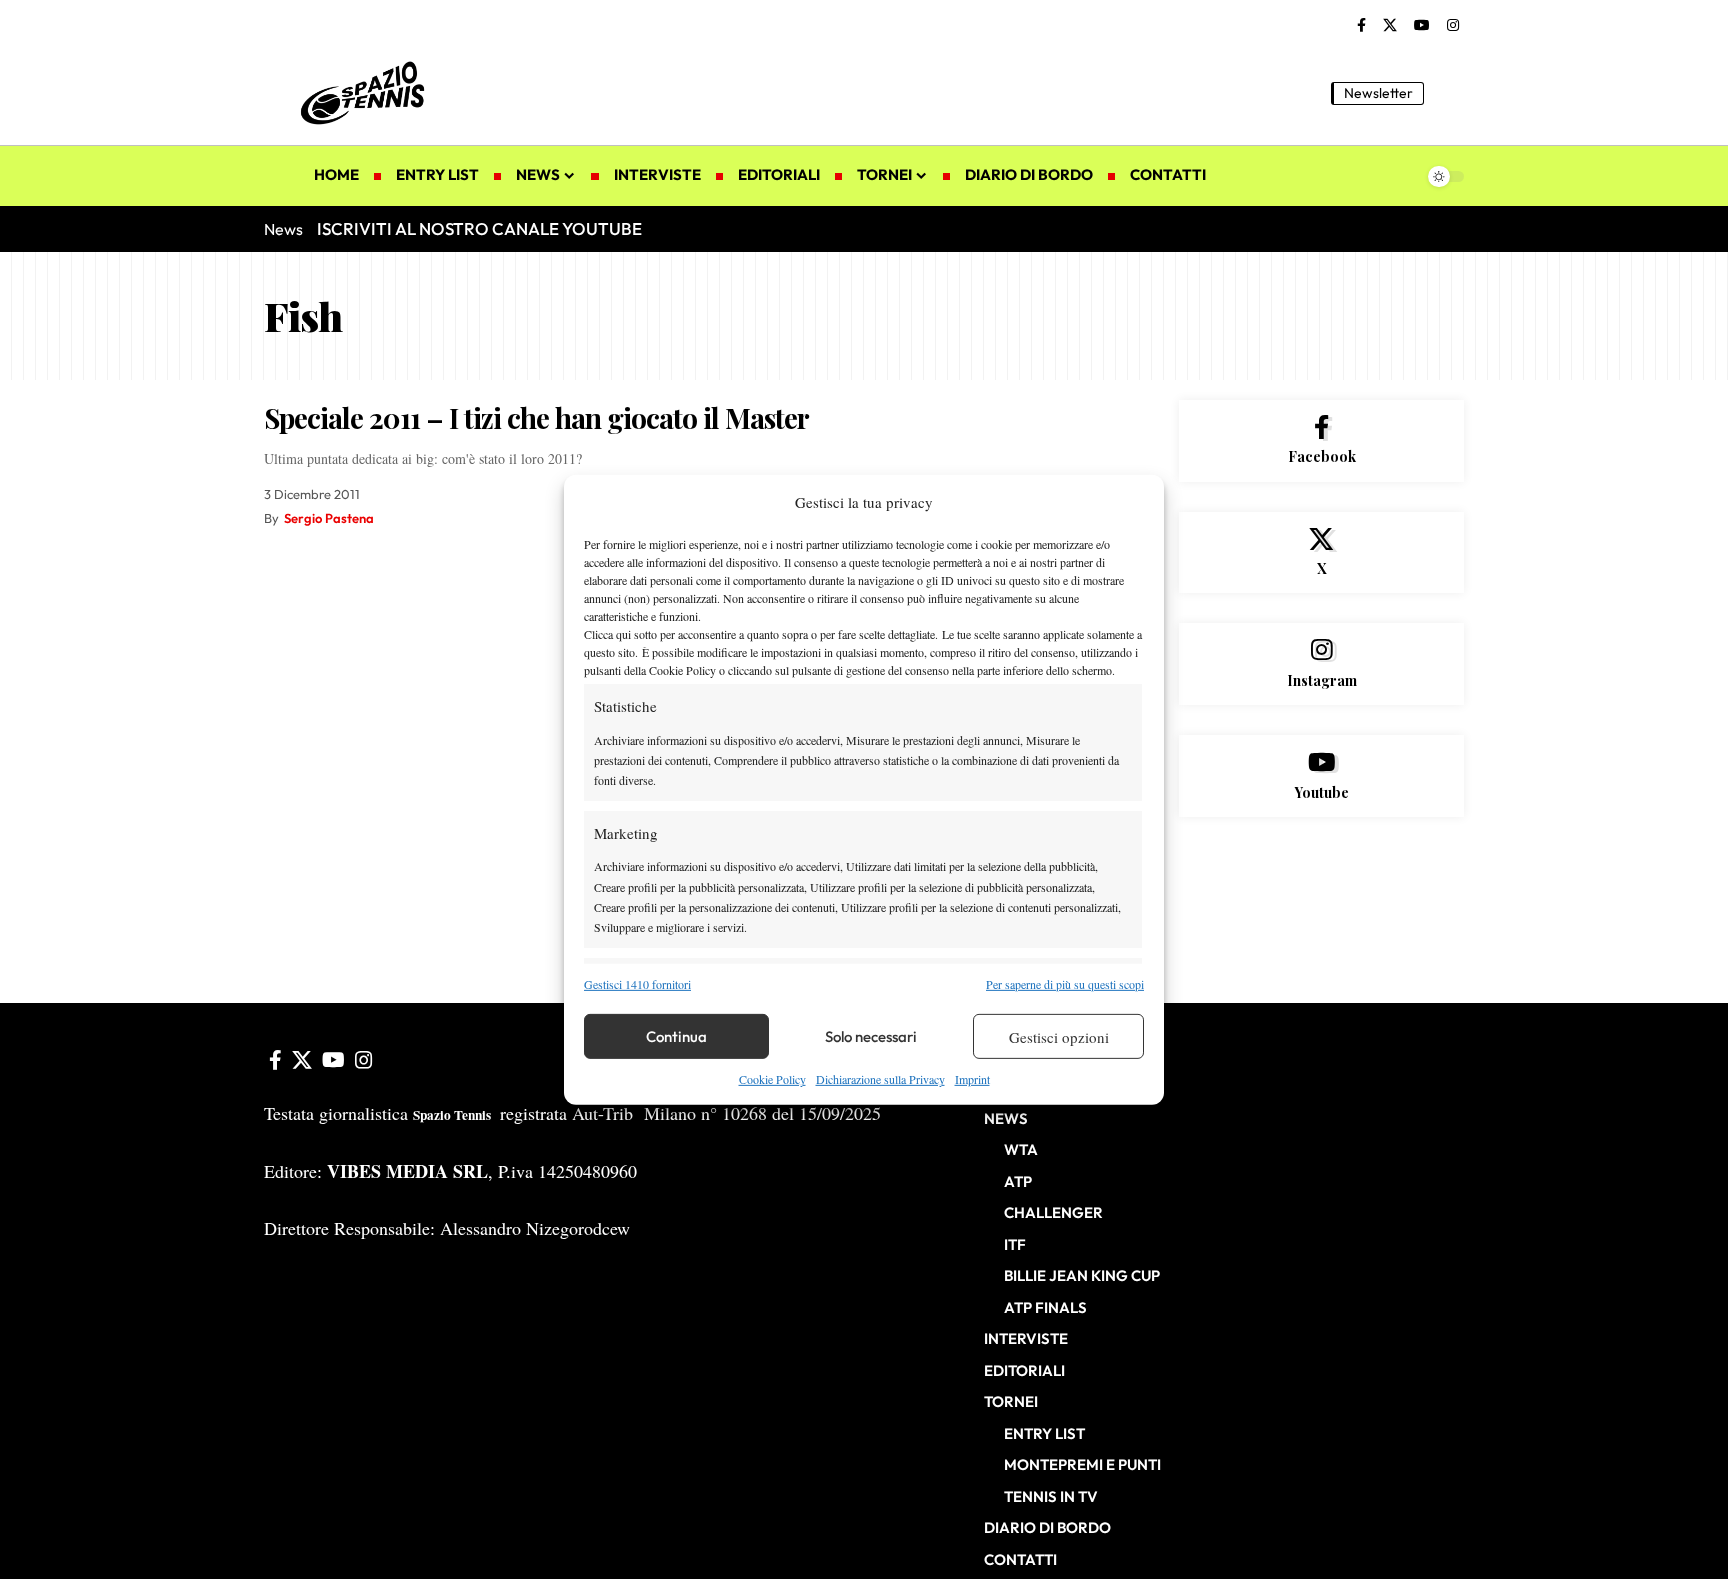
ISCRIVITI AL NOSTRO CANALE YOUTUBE (479, 228)
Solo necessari (871, 1036)
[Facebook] (1361, 26)
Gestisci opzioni (1059, 1037)
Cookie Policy (772, 1079)
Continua (676, 1036)
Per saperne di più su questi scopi (1065, 984)
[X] (1390, 26)
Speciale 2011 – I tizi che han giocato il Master (536, 417)
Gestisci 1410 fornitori (637, 984)
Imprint (972, 1079)
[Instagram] (1453, 26)
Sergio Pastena (329, 518)
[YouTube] (1422, 26)
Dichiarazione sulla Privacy (880, 1079)
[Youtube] (1321, 776)
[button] (1449, 93)
